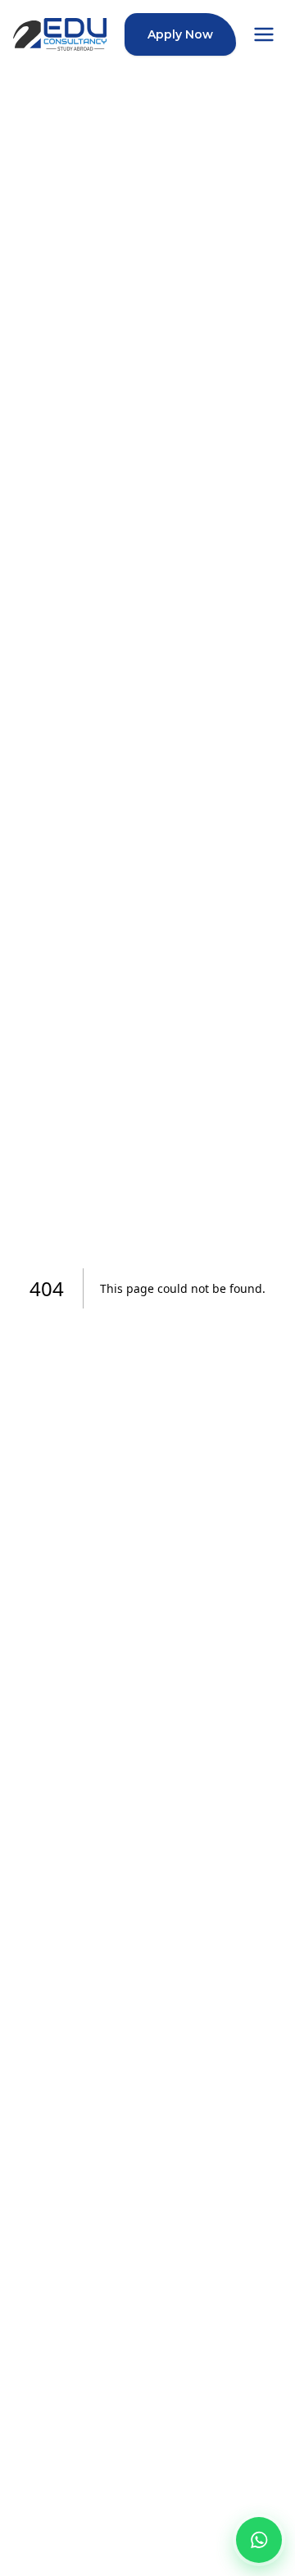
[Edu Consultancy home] (60, 34)
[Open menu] (264, 34)
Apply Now (180, 34)
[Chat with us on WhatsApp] (259, 2540)
